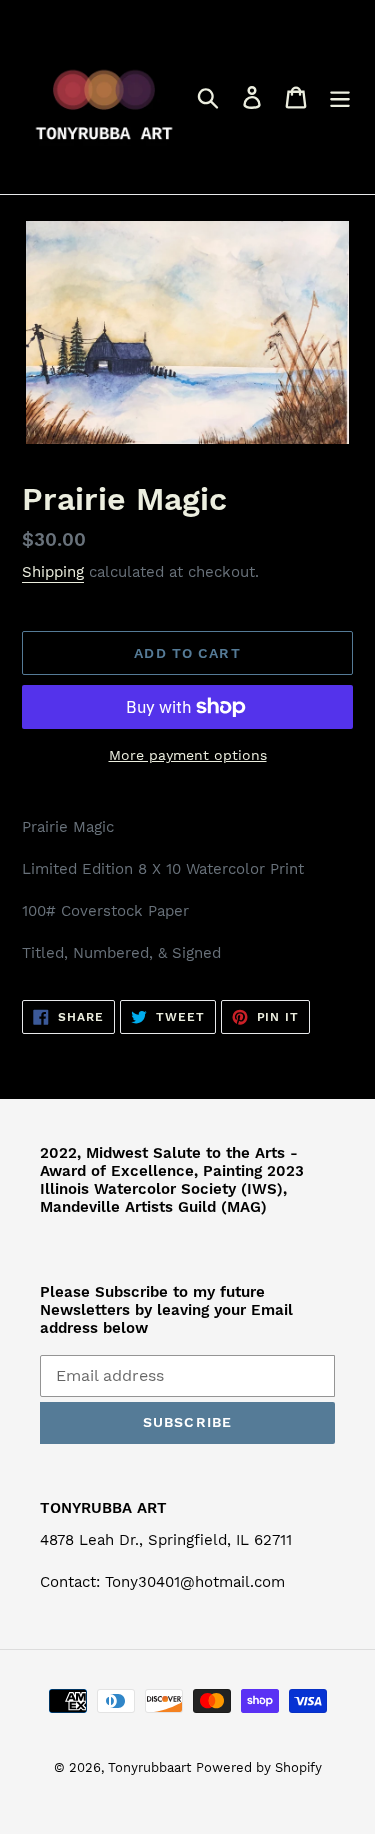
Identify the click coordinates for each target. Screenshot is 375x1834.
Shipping (53, 572)
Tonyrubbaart (149, 1767)
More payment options (188, 755)
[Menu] (340, 97)
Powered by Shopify (259, 1767)
